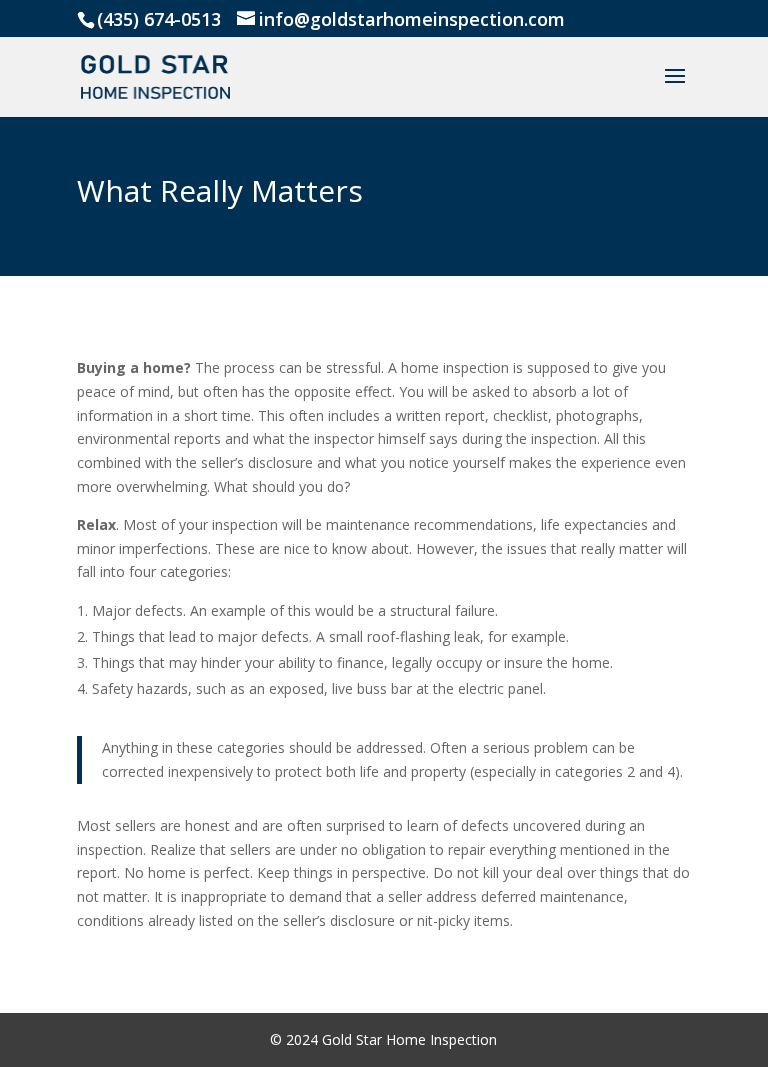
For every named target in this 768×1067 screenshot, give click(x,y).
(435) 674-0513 (159, 19)
